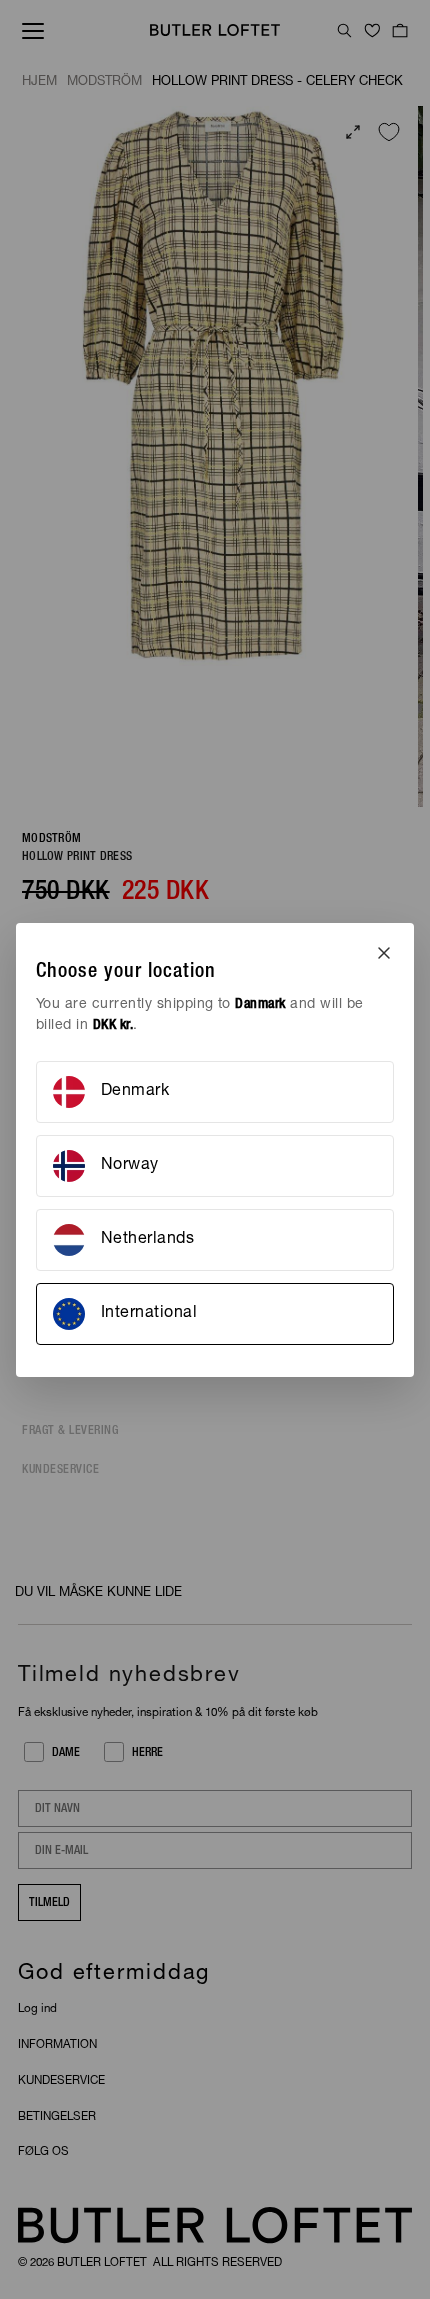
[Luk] (384, 953)
